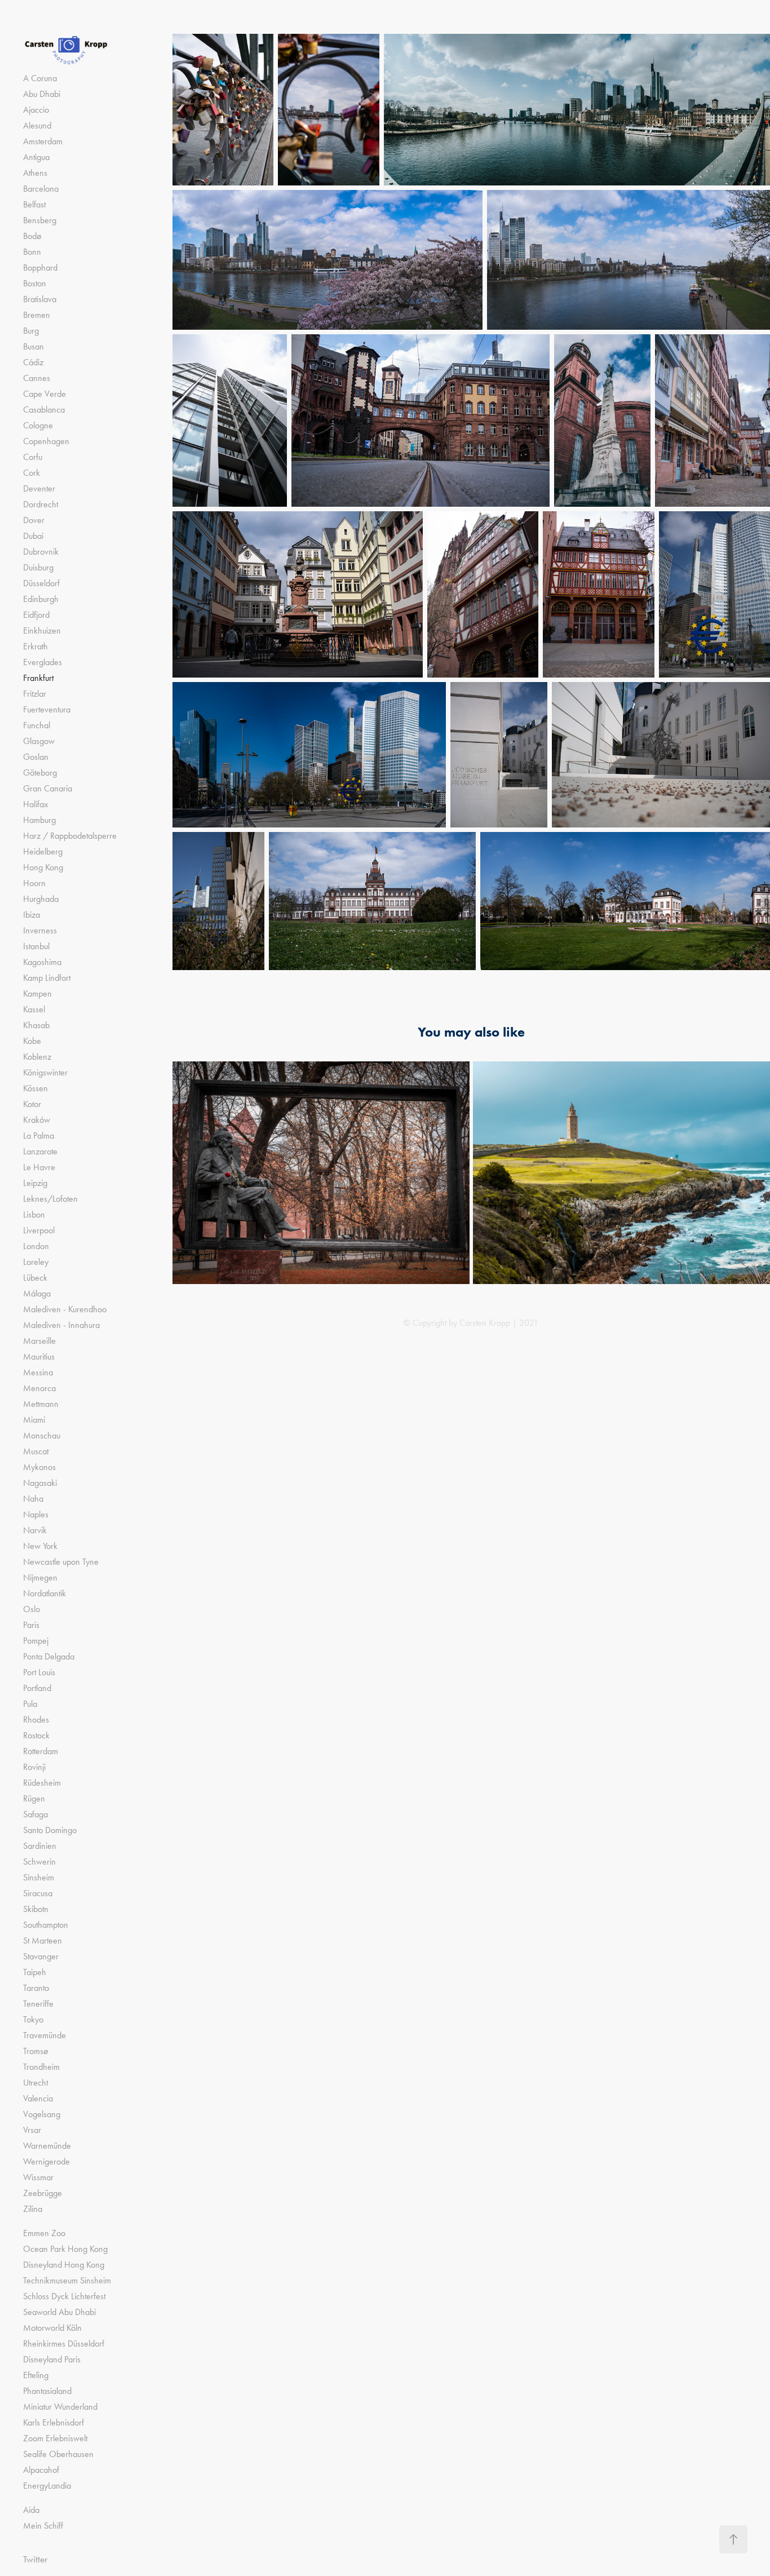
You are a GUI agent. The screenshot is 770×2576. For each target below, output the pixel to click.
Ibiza (32, 915)
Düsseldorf (41, 583)
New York (40, 1546)
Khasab (36, 1025)
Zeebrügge (43, 2193)
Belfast (34, 204)
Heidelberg (43, 851)
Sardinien (40, 1846)
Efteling (36, 2375)
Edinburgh (41, 599)
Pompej (36, 1641)
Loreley (36, 1262)
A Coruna (40, 78)
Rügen (34, 1798)
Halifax (36, 804)
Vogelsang (42, 2114)
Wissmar (38, 2177)
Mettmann (41, 1404)
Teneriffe (38, 2004)
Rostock (36, 1735)
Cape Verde (45, 394)
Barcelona (41, 189)
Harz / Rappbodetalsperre (70, 836)
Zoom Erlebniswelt (55, 2438)
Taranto (36, 1988)
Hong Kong (43, 867)
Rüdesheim (42, 1783)
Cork (32, 473)
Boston (35, 283)
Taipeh (35, 1972)
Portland (37, 1688)
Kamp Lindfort (47, 978)
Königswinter (45, 1072)
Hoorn (34, 883)
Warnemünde (47, 2146)
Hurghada (41, 899)
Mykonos (39, 1467)
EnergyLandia (47, 2486)
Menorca (39, 1388)
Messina (38, 1372)
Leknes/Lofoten (50, 1199)
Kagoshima (42, 962)
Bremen (37, 315)
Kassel (34, 1009)
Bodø (32, 236)
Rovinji (34, 1767)
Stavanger (41, 1956)
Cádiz (33, 362)
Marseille (39, 1341)
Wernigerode (47, 2161)
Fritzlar (35, 694)
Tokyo (33, 2019)
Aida (31, 2510)
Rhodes (36, 1719)
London (36, 1246)
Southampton (46, 1925)
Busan (34, 346)
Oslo (32, 1609)
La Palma (39, 1136)
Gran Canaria (48, 788)
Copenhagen (46, 441)
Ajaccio (36, 110)
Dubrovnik (41, 552)
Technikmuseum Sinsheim (67, 2280)
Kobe (32, 1041)
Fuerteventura (47, 709)
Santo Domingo (50, 1830)
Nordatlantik (45, 1593)
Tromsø (36, 2051)
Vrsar (32, 2130)
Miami (34, 1420)
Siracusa (38, 1893)
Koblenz (37, 1057)
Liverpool (39, 1230)
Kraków (37, 1120)
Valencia (38, 2098)
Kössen (36, 1088)
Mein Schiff (43, 2526)
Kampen (37, 993)
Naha (33, 1499)
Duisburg (38, 567)
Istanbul (36, 946)
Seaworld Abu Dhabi (59, 2312)
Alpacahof (41, 2470)
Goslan (36, 757)
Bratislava (40, 299)
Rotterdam (41, 1751)
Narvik (35, 1530)
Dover (34, 520)
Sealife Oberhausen (58, 2454)
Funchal (37, 725)
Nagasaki (40, 1483)
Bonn (32, 252)
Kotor (32, 1104)
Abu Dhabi (42, 94)
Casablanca (44, 410)
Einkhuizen (42, 630)
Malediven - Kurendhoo (65, 1309)
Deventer (39, 488)
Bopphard (40, 267)
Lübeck (35, 1278)
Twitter (35, 2559)
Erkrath (36, 646)
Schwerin (39, 1862)
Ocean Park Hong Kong (65, 2249)
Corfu (33, 457)
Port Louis (39, 1672)
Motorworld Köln (52, 2328)
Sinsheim (39, 1877)
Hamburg (39, 820)
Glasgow (39, 741)
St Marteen (43, 1940)
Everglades (43, 662)
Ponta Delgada (49, 1656)
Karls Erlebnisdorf (54, 2422)
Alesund (37, 125)
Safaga (36, 1814)
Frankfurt (38, 678)
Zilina (33, 2209)
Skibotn (36, 1909)
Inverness (40, 930)
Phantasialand (47, 2391)
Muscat (36, 1451)
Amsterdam (43, 141)
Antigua (36, 157)
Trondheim (41, 2067)
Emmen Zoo (44, 2233)
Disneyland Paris (52, 2359)
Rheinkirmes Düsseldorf (64, 2343)
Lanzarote (40, 1151)
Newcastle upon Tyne (61, 1562)
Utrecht (36, 2083)
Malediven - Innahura (61, 1325)
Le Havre (39, 1167)
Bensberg (40, 220)
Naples (36, 1514)
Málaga (37, 1293)
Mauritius (39, 1356)
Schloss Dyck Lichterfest (64, 2296)
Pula (30, 1704)
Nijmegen (40, 1577)
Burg (31, 331)
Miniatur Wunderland (60, 2407)
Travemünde (45, 2035)
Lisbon (34, 1214)
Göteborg (40, 773)
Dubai (33, 536)
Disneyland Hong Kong (64, 2265)
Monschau (42, 1435)
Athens (35, 173)
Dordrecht (41, 504)
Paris (31, 1625)
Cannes (37, 378)
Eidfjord (36, 615)
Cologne (38, 425)
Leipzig (35, 1183)
